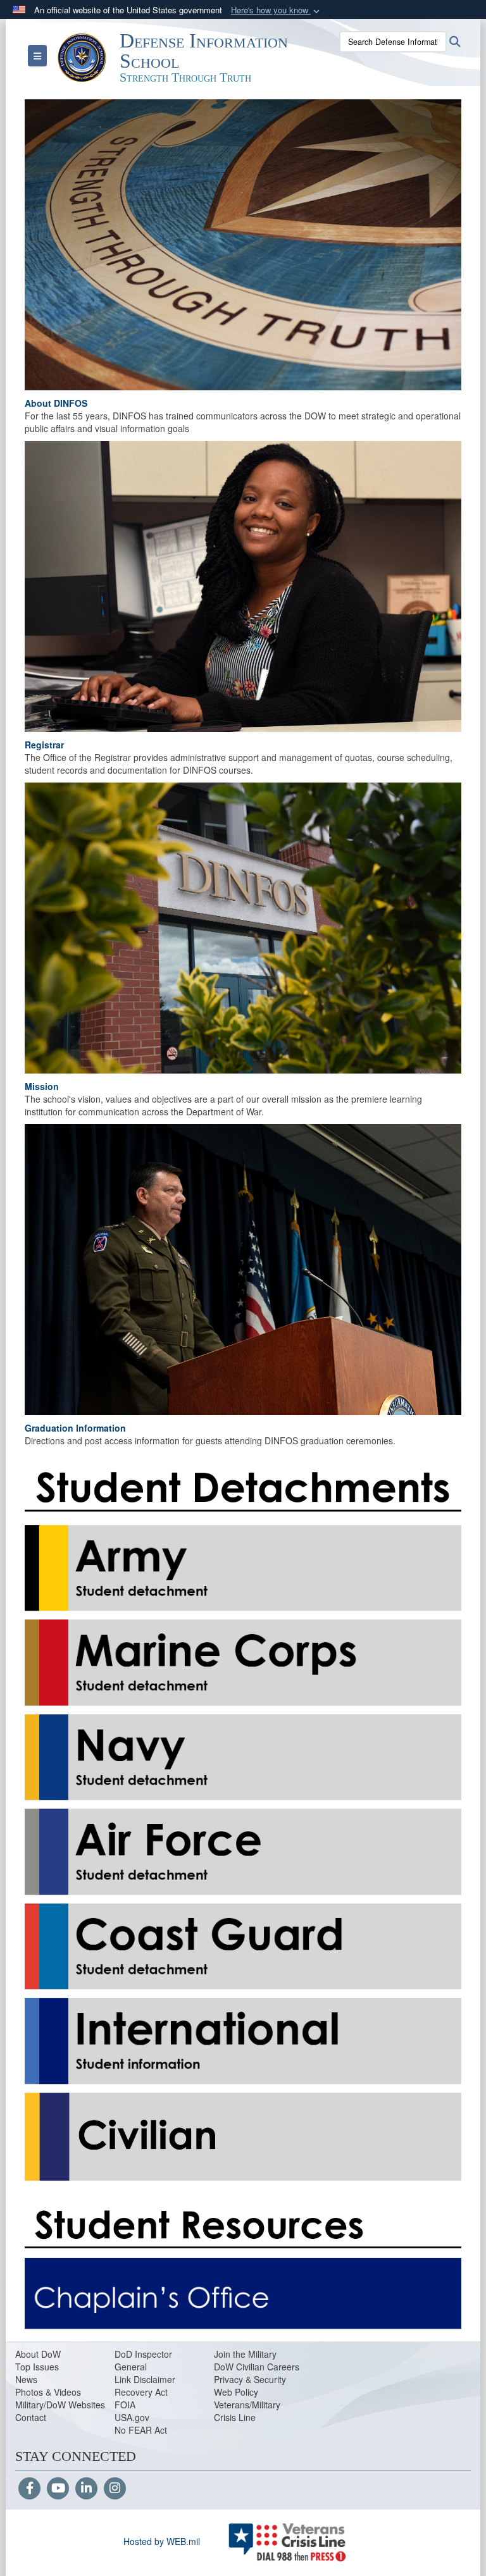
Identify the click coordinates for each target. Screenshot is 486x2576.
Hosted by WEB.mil (162, 2541)
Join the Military (245, 2354)
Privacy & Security (250, 2379)
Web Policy (236, 2392)
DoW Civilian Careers (257, 2367)
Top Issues (37, 2367)
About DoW (38, 2354)
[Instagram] (115, 2489)
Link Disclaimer (145, 2379)
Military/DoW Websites (60, 2405)
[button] (277, 10)
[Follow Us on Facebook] (29, 2489)
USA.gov (132, 2417)
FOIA (125, 2405)
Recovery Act (141, 2392)
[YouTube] (58, 2489)
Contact (31, 2417)
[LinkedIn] (86, 2489)
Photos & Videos (48, 2392)
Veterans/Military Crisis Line (247, 2411)
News (26, 2379)
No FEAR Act (141, 2430)
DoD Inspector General (143, 2360)
